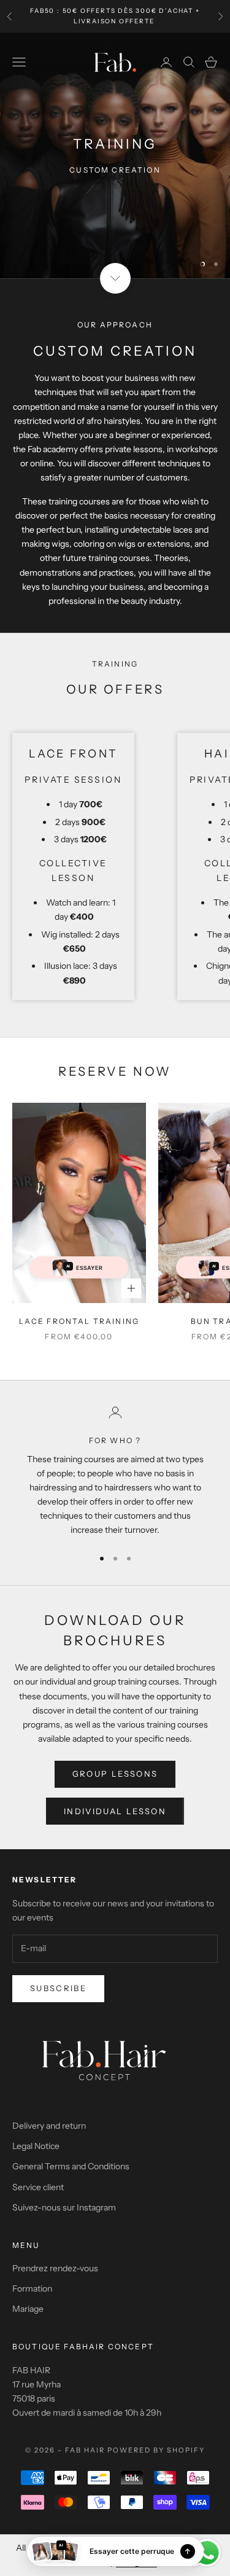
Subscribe (58, 1988)
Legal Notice (36, 2146)
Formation (32, 2288)
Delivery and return (49, 2126)
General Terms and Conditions (71, 2166)
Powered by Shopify (156, 2450)
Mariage (28, 2309)
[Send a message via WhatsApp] (207, 2553)
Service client (38, 2187)
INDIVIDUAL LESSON (115, 1811)
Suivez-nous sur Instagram (64, 2207)
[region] (115, 155)
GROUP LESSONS (115, 1774)
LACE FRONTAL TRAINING (79, 1321)
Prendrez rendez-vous (55, 2268)
